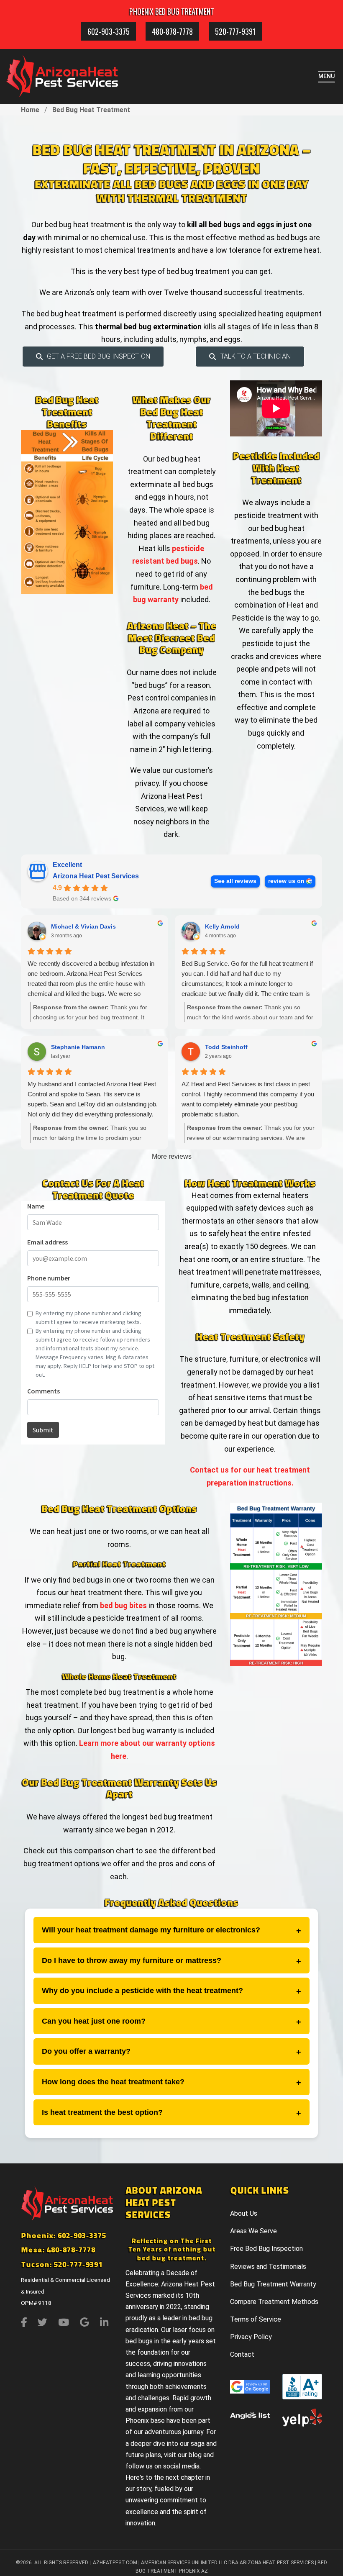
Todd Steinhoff (226, 1047)
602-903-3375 (109, 31)
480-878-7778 (172, 31)
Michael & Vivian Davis (83, 926)
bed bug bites (123, 1605)
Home (30, 110)
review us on (286, 881)
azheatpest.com (115, 2563)
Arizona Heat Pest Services (96, 876)
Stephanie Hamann (78, 1047)
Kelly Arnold (222, 926)
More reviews (172, 1156)
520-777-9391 (235, 31)
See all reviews (235, 881)
